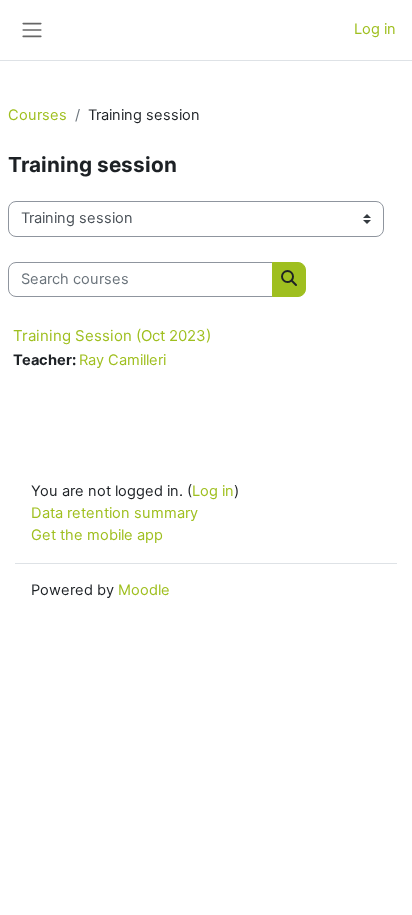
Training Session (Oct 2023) (112, 335)
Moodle (144, 590)
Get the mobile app (97, 535)
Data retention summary (114, 513)
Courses (37, 115)
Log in (375, 29)
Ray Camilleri (122, 360)
